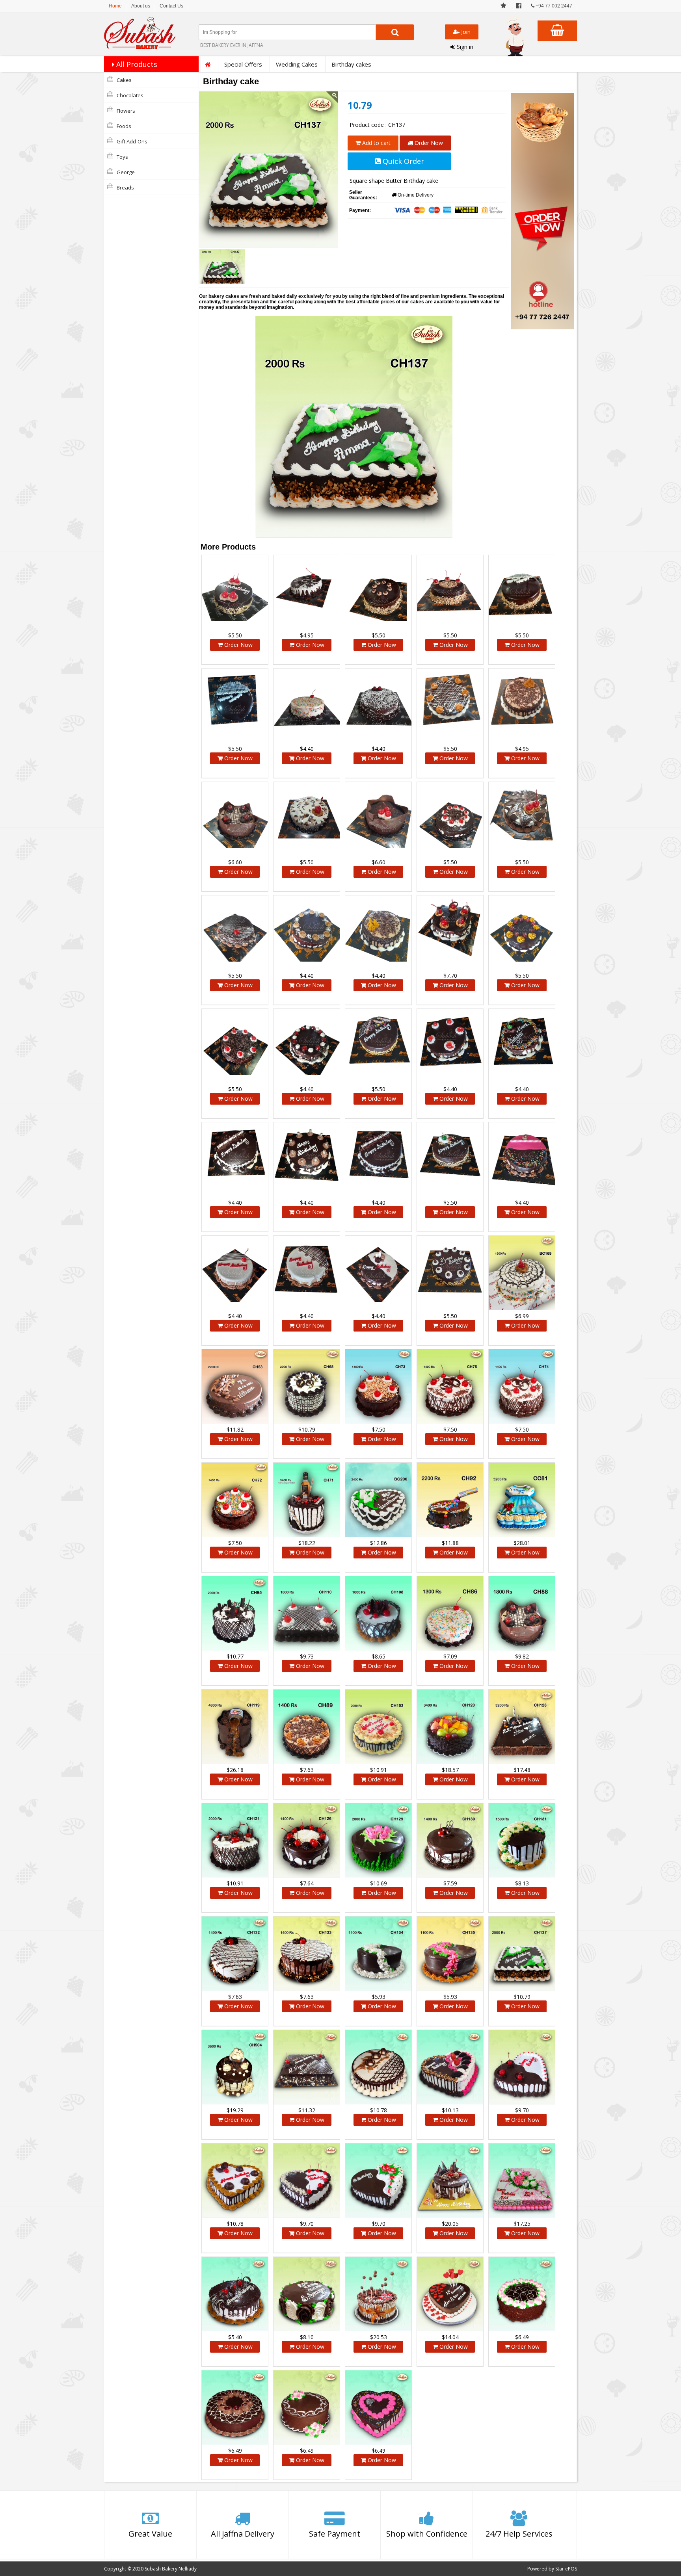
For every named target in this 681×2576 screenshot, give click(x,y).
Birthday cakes (351, 64)
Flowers (125, 111)
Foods (123, 126)
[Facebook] (519, 6)
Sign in (464, 47)
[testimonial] (503, 6)
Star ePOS (566, 2569)
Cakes (124, 80)
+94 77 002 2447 (553, 6)
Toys (122, 157)
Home (115, 6)
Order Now (428, 143)
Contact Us (171, 6)
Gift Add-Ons (131, 141)
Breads (125, 188)
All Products (136, 64)
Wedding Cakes (297, 64)
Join (465, 32)
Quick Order (402, 161)
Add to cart (376, 143)
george (125, 172)
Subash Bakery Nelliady (171, 2569)
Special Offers (243, 64)
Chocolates (129, 95)
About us (141, 6)
